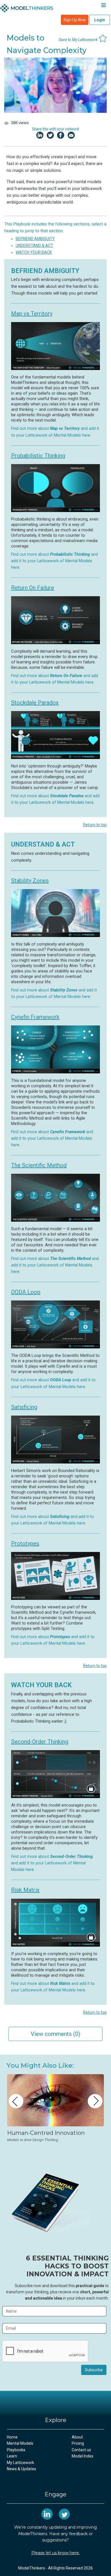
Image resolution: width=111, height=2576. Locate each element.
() (55, 2034)
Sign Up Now (75, 20)
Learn (12, 2456)
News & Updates (21, 2469)
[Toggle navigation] (103, 6)
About (77, 2437)
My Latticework (20, 2463)
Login (100, 20)
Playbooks (16, 2450)
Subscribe (94, 2370)
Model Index (83, 2456)
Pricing (78, 2443)
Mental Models (20, 2443)
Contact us (81, 2450)
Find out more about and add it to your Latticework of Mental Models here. (55, 561)
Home (12, 2437)
